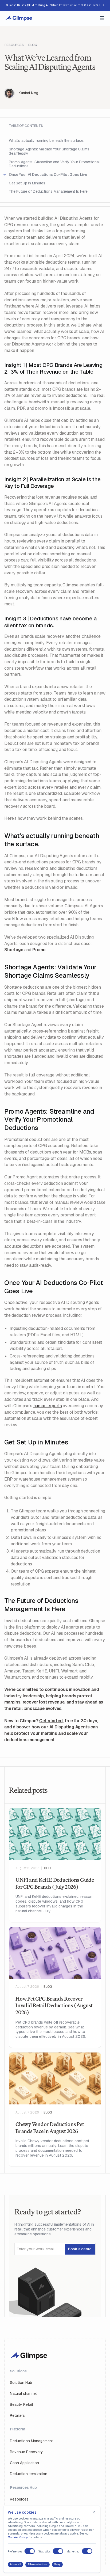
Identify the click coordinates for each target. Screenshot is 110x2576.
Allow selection (38, 2564)
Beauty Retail (21, 2404)
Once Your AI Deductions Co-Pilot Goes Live (48, 175)
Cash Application (24, 2463)
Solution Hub (21, 2382)
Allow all (15, 2564)
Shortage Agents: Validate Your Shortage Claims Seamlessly (49, 151)
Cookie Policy (18, 2537)
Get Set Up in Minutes (28, 183)
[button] (102, 18)
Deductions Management (31, 2441)
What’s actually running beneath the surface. (47, 141)
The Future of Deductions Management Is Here (49, 192)
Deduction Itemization (29, 2474)
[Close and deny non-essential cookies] (94, 2512)
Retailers (17, 2415)
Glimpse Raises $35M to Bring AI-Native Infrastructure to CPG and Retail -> (55, 5)
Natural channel (23, 2393)
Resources (14, 45)
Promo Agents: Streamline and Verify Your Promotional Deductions (54, 164)
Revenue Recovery (26, 2452)
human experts (48, 1406)
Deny (57, 2564)
